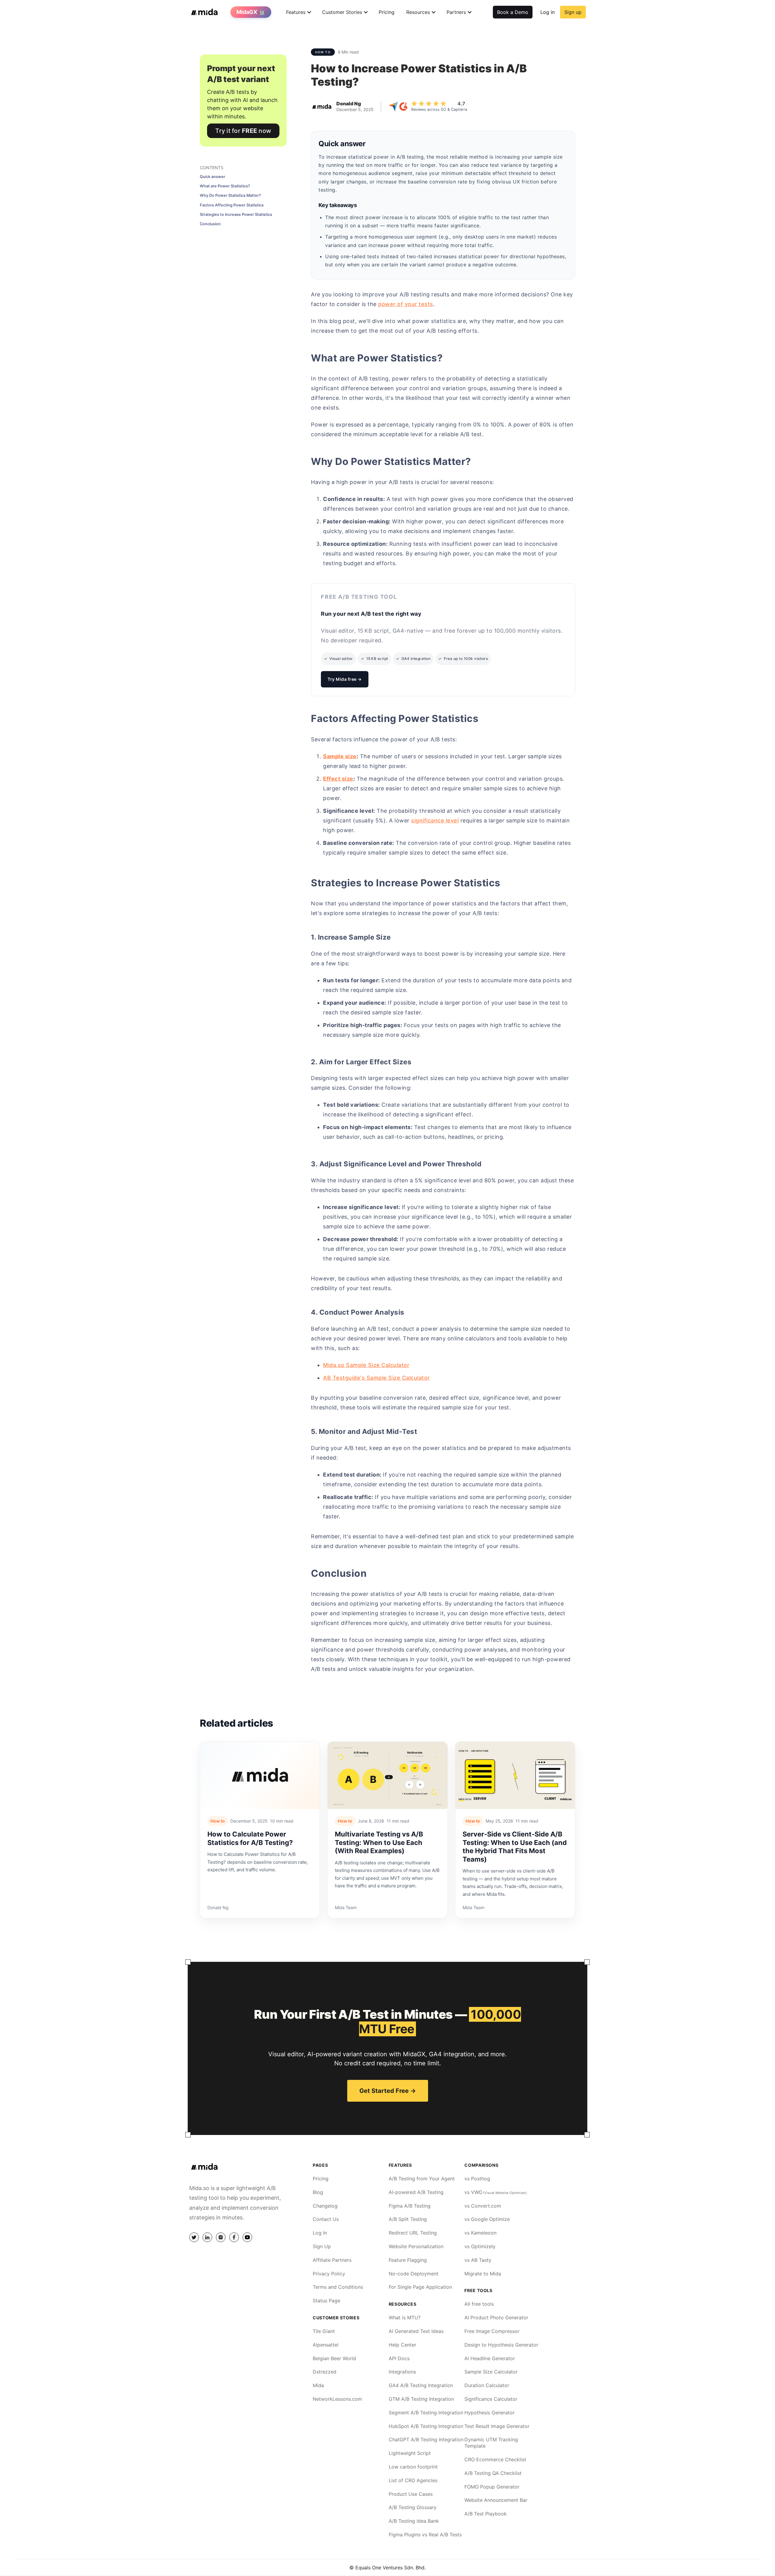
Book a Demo (513, 12)
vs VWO (496, 2192)
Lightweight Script (410, 2453)
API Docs (399, 2358)
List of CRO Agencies (413, 2480)
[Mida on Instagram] (221, 2237)
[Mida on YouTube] (247, 2237)
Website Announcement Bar (496, 2500)
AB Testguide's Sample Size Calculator (376, 1378)
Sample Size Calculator (491, 2372)
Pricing (387, 12)
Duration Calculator (487, 2385)
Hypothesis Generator (490, 2413)
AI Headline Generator (490, 2358)
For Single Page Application (420, 2287)
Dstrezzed (325, 2372)
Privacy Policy (329, 2274)
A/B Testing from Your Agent (422, 2179)
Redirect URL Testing (413, 2233)
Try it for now (243, 131)
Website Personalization (416, 2246)
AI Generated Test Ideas (416, 2331)
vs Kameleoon (480, 2233)
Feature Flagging (408, 2260)
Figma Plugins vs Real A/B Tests (425, 2535)
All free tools (479, 2304)
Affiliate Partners (332, 2260)
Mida (318, 2385)
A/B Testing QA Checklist (493, 2473)
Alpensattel (326, 2345)
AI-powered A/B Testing (416, 2192)
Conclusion (210, 224)
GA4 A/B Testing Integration (421, 2385)
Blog (318, 2192)
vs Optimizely (480, 2246)
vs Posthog (477, 2179)
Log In (320, 2233)
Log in (547, 12)
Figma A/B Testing (410, 2206)
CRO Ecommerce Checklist (495, 2459)
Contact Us (326, 2219)
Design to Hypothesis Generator (501, 2345)
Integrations (402, 2372)
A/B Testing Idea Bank (414, 2521)
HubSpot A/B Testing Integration (426, 2426)
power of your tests (406, 304)
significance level (435, 820)
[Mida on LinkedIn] (207, 2237)
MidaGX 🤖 (251, 12)
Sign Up (322, 2246)
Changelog (325, 2206)
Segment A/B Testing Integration (426, 2413)
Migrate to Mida (483, 2274)
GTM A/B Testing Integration (421, 2399)
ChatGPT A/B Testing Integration (426, 2439)
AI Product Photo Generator (496, 2317)
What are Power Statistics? (225, 186)
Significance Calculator (491, 2399)
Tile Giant (324, 2331)
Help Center (402, 2345)
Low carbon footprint (413, 2467)
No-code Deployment (414, 2274)
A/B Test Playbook (486, 2514)
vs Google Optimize (487, 2219)
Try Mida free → (345, 679)
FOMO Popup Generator (492, 2487)
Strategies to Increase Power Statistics (236, 214)
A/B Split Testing (408, 2219)
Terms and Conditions (338, 2287)
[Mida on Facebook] (234, 2237)
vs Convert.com (483, 2206)
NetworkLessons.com (337, 2399)
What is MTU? (405, 2317)
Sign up (573, 12)
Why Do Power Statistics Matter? (230, 195)
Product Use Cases (411, 2494)
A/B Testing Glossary (413, 2507)
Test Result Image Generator (497, 2426)
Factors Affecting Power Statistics (232, 205)
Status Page (326, 2301)
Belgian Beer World (334, 2358)
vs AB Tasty (478, 2260)
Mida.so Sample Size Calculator (366, 1365)
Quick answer (213, 177)
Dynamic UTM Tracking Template (491, 2443)
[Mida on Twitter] (194, 2237)
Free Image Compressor (492, 2331)
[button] (296, 12)
